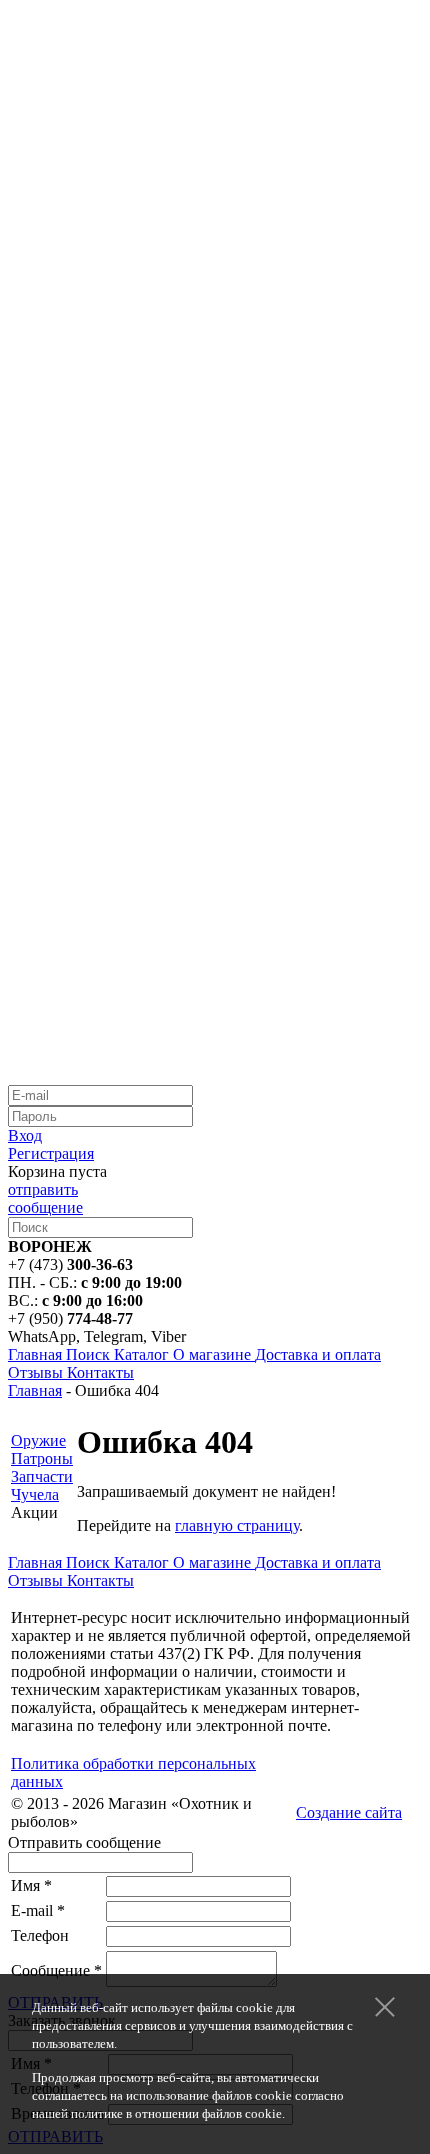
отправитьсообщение (45, 1198)
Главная (35, 1390)
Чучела (35, 1494)
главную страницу (237, 1525)
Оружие (38, 1440)
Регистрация (51, 1153)
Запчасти (42, 1476)
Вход (25, 1135)
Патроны (42, 1458)
